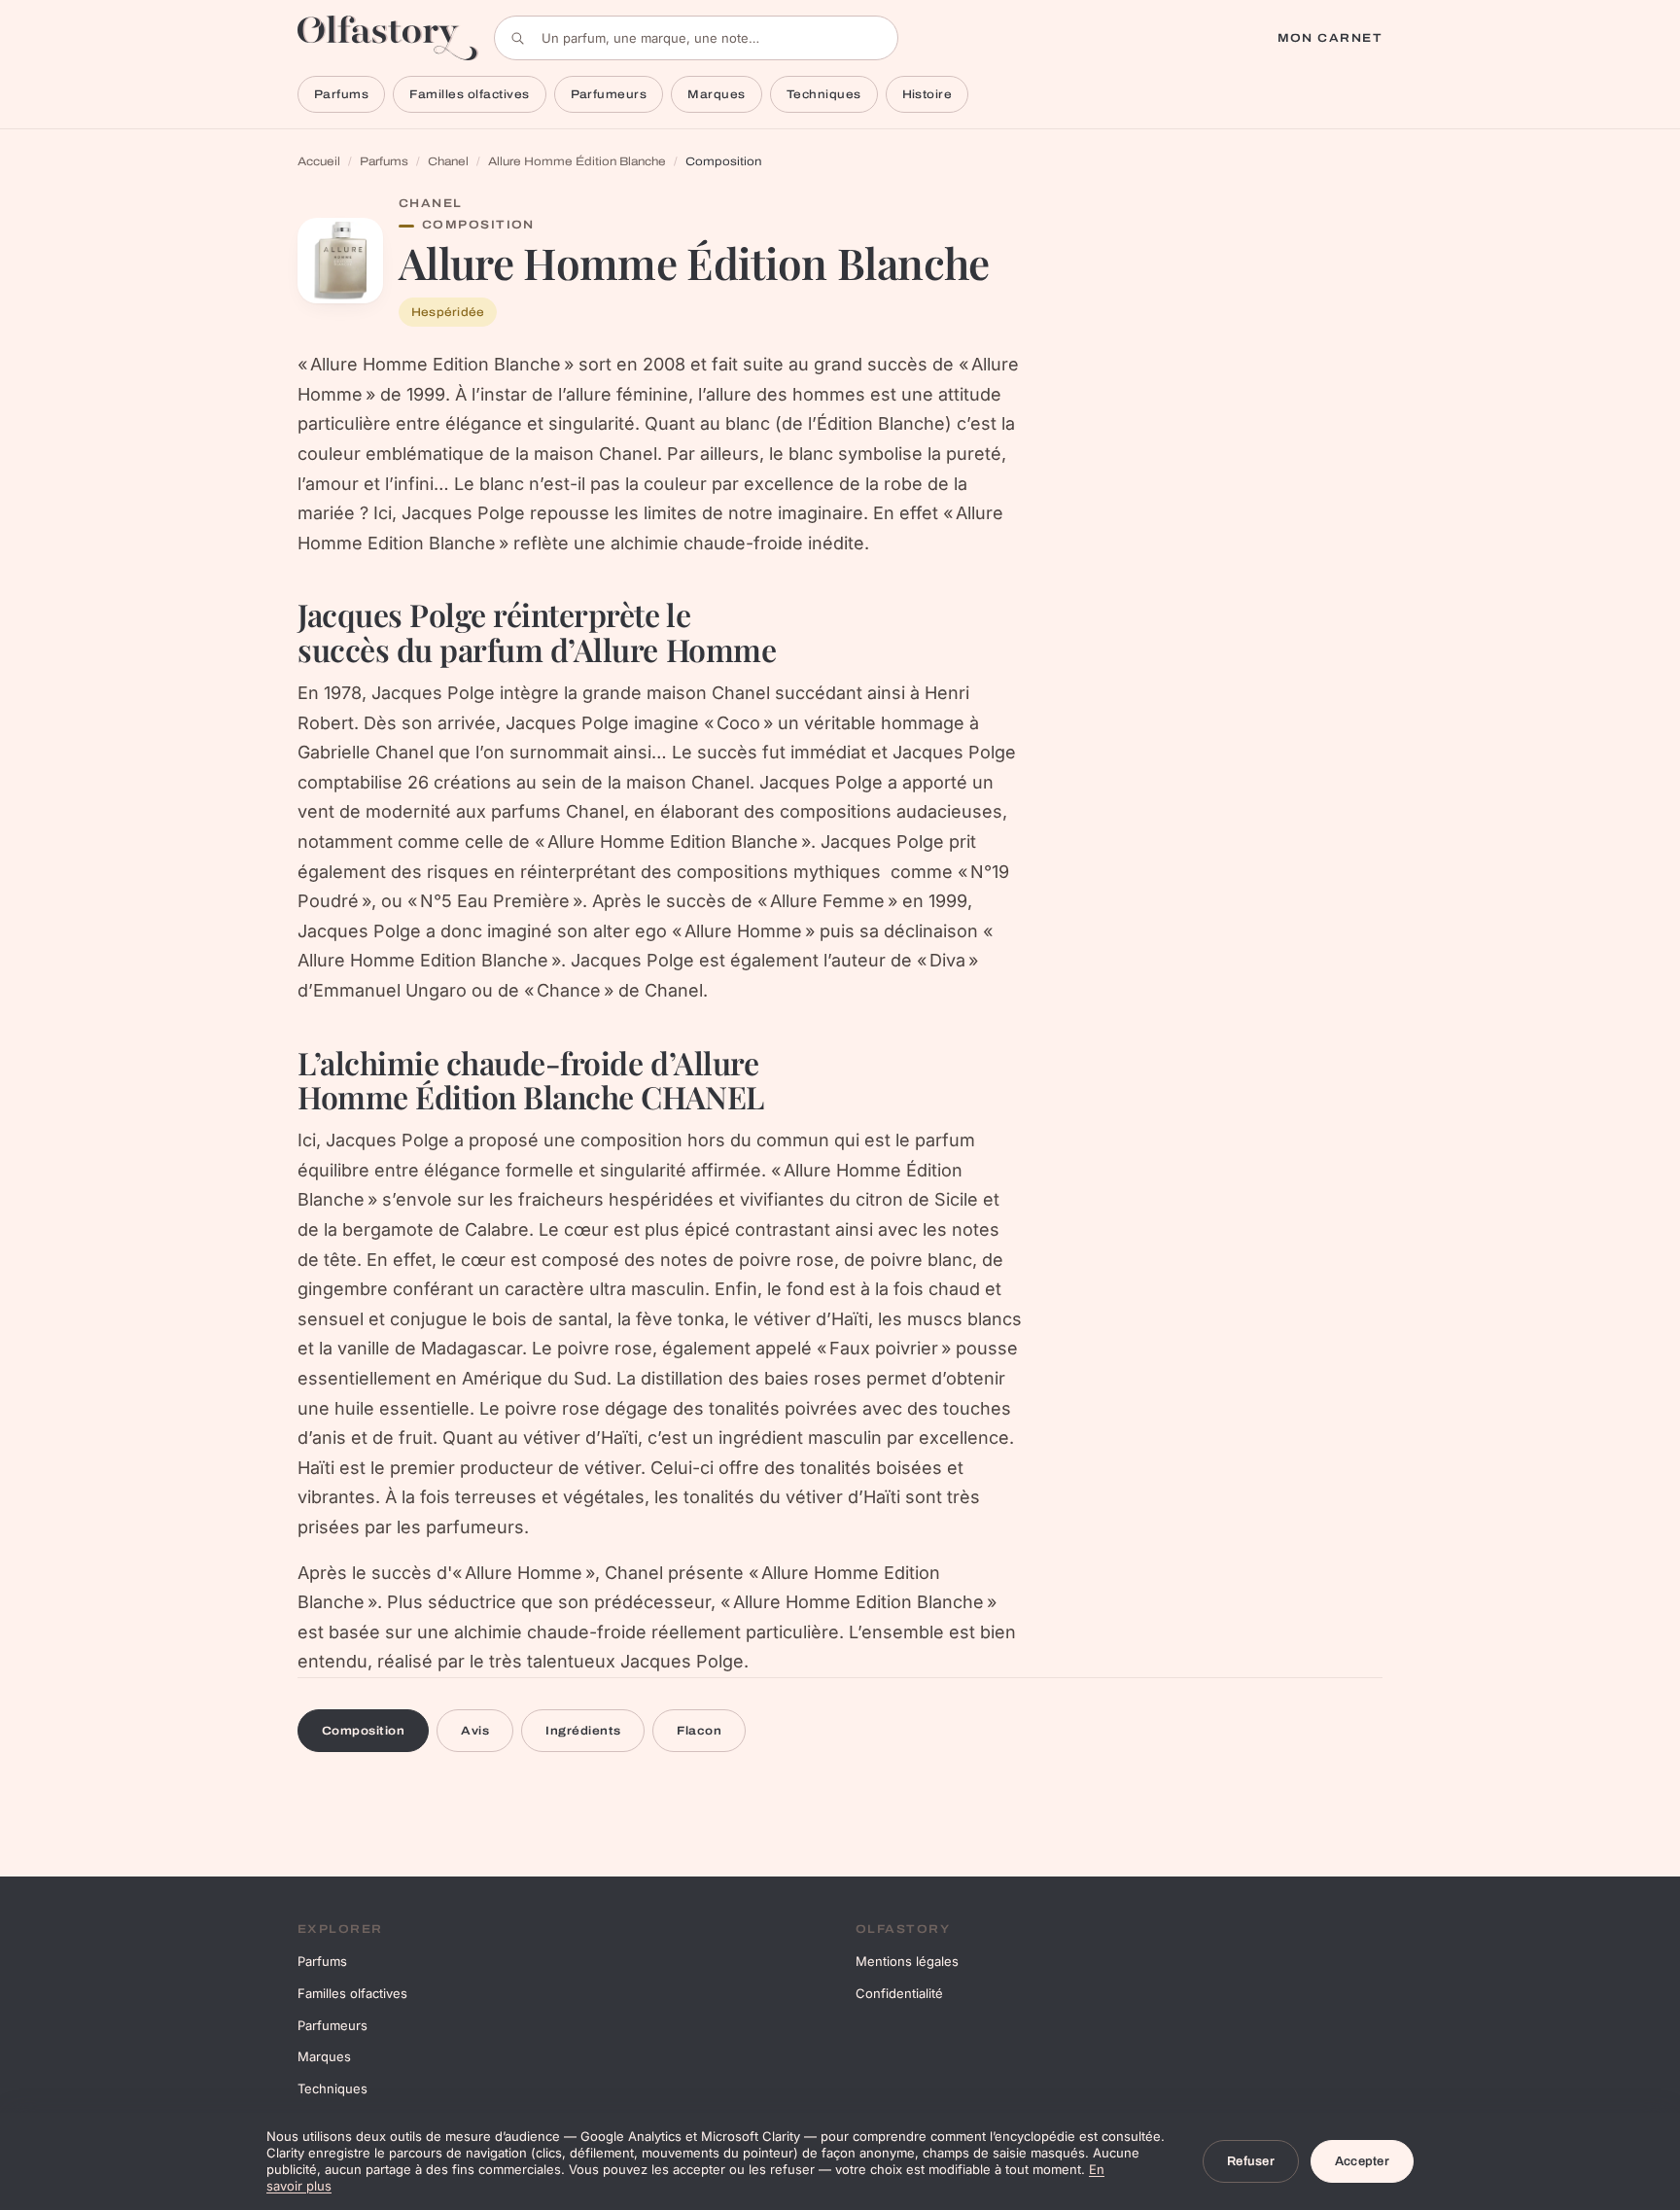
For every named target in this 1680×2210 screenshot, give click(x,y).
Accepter (1362, 2161)
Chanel (448, 161)
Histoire (927, 94)
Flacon (699, 1731)
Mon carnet (1330, 38)
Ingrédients (583, 1731)
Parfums (341, 94)
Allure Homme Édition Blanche (577, 161)
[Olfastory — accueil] (388, 37)
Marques (716, 94)
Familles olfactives (469, 94)
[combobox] (696, 38)
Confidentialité (899, 1993)
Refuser (1251, 2161)
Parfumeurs (609, 94)
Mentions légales (907, 1961)
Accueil (319, 161)
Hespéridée (448, 312)
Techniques (824, 94)
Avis (475, 1731)
